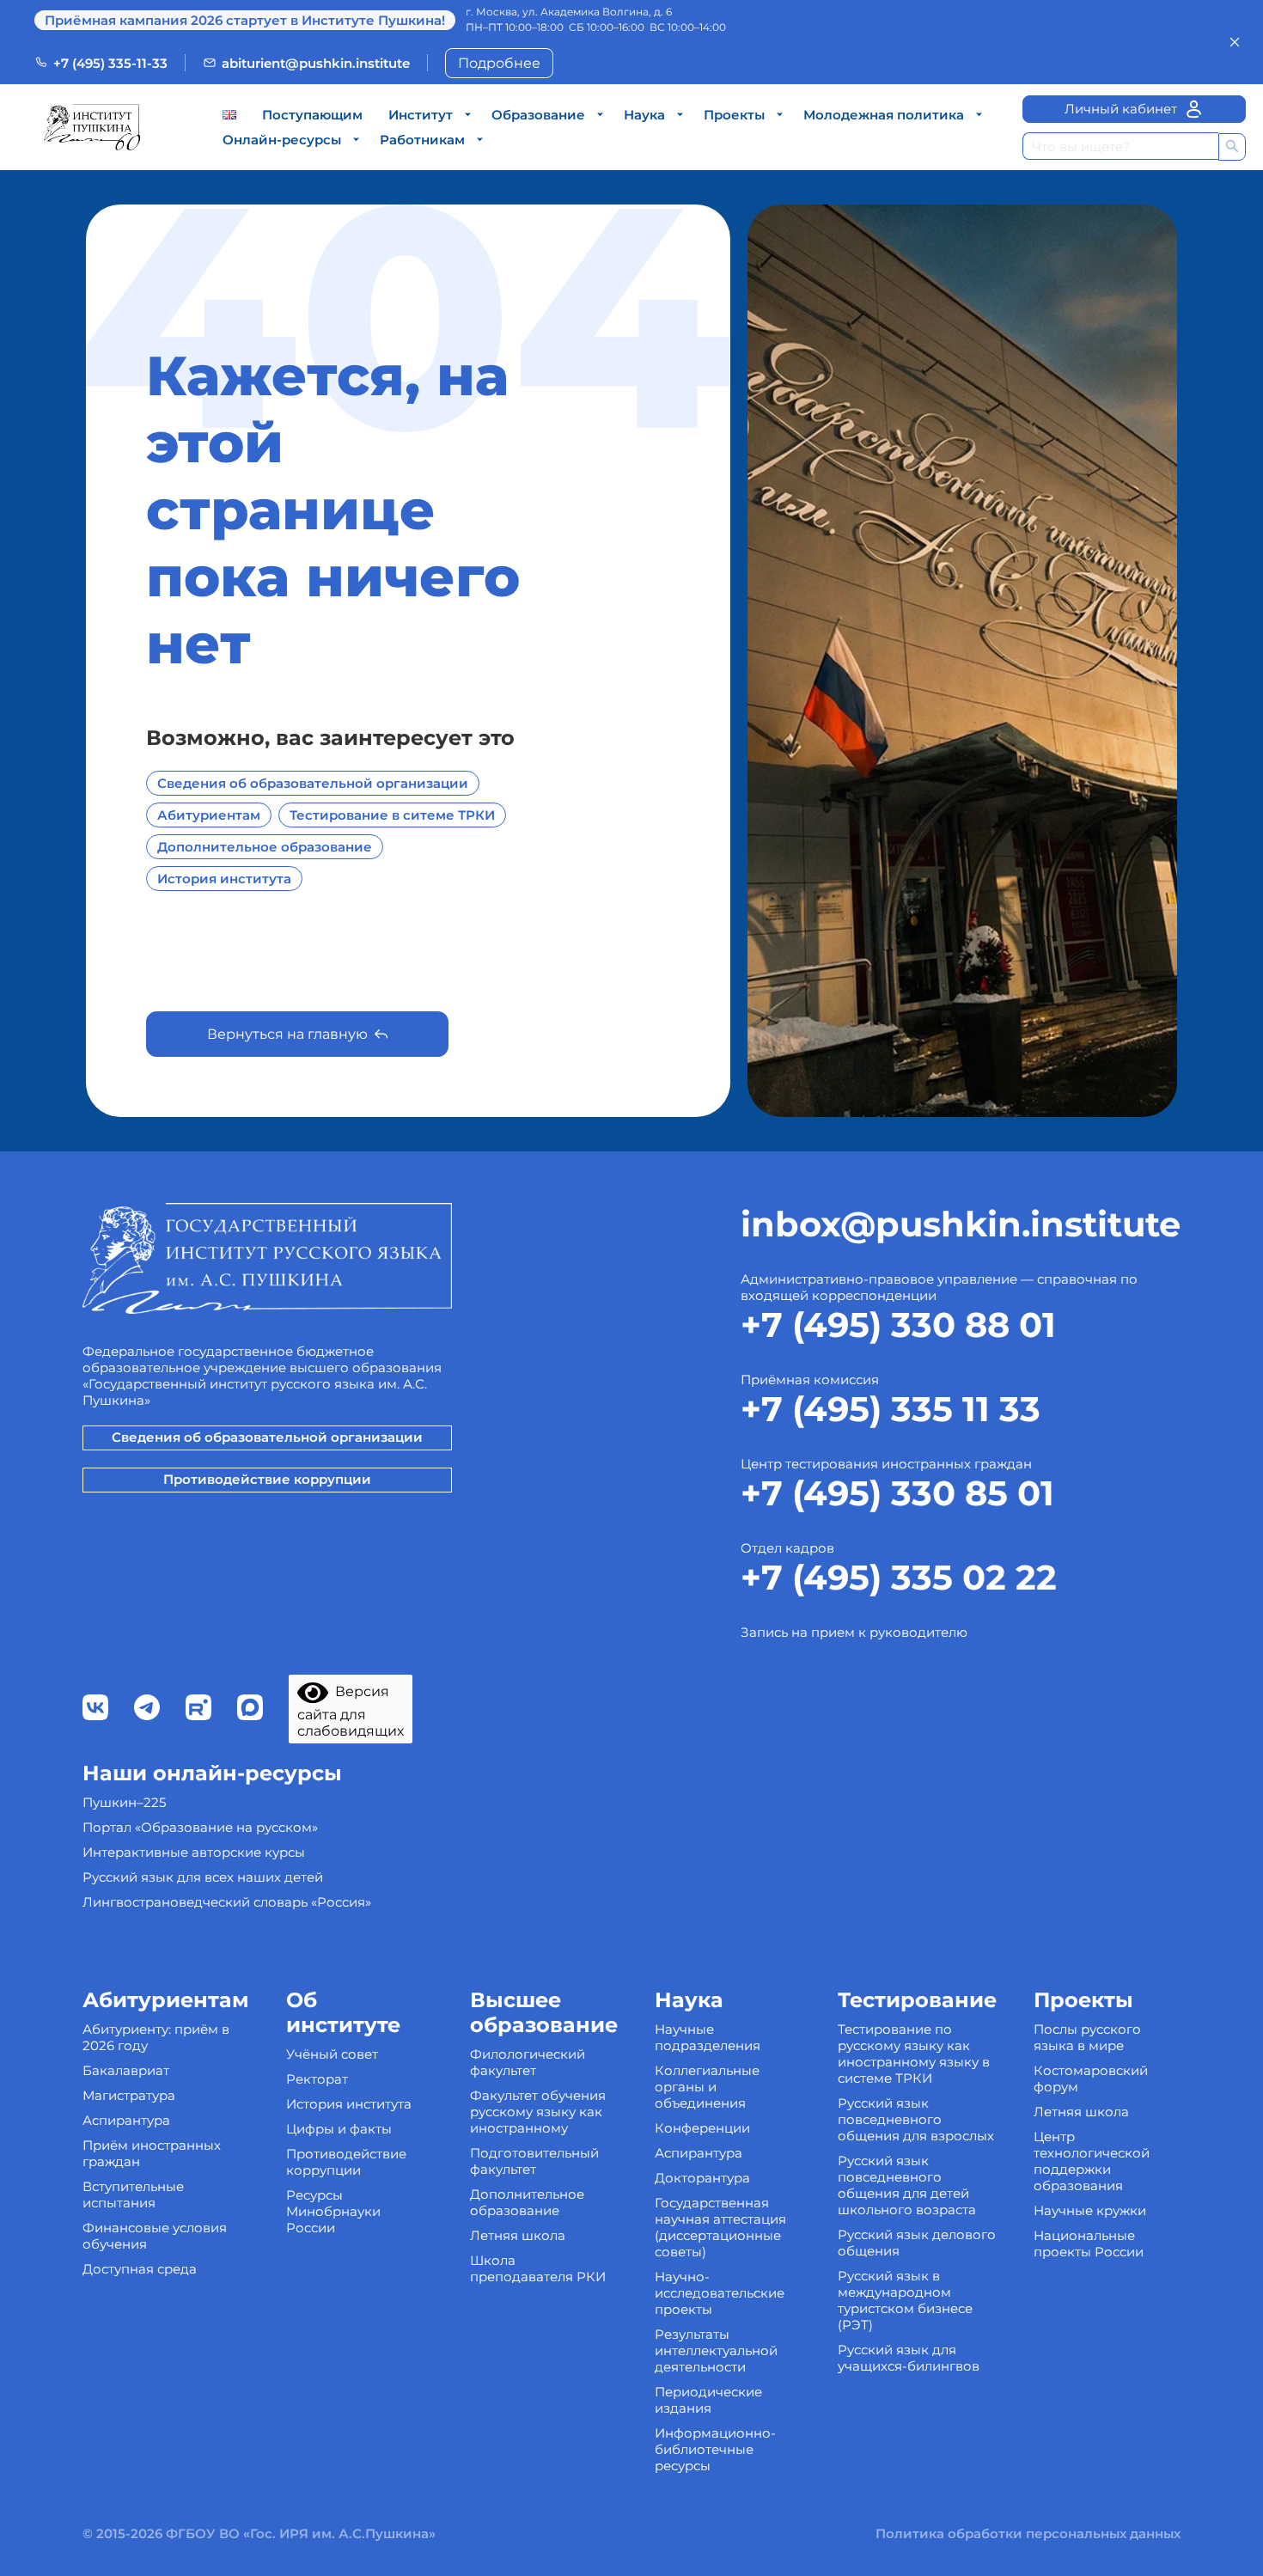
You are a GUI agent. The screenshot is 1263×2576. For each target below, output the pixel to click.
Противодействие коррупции (267, 1479)
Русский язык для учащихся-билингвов (909, 2358)
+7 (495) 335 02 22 (899, 1577)
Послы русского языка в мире (1087, 2037)
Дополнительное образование (265, 847)
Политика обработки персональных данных (1028, 2533)
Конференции (702, 2128)
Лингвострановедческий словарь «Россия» (227, 1902)
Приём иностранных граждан (152, 2153)
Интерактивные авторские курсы (194, 1852)
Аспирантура (126, 2120)
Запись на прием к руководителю (854, 1632)
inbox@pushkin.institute (961, 1224)
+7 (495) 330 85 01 (897, 1493)
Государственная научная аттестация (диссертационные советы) (720, 2227)
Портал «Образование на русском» (200, 1827)
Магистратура (129, 2095)
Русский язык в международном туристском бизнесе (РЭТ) (905, 2300)
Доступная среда (140, 2269)
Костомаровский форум (1091, 2079)
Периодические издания (708, 2400)
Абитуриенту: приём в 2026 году (156, 2037)
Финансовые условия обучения (155, 2236)
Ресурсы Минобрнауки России (333, 2211)
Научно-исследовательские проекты (720, 2293)
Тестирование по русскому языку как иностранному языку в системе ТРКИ (914, 2054)
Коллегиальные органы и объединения (707, 2087)
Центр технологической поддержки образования (1092, 2161)
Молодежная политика (884, 115)
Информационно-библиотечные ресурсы (715, 2449)
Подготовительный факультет (534, 2161)
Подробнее (499, 63)
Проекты (734, 115)
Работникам (422, 140)
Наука (644, 115)
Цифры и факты (339, 2129)
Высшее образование (544, 2012)
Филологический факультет (528, 2062)
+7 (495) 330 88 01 (898, 1325)
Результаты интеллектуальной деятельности (716, 2350)
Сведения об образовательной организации (313, 783)
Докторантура (702, 2178)
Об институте (343, 2012)
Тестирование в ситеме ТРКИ (392, 815)
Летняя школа (518, 2235)
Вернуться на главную (287, 1034)
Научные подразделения (708, 2037)
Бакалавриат (126, 2070)
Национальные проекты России (1089, 2243)
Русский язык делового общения (917, 2243)
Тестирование (917, 2000)
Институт (421, 115)
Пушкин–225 (124, 1802)
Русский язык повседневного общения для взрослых (916, 2119)
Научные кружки (1090, 2210)
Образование (538, 115)
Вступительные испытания (133, 2194)
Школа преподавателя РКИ (538, 2268)
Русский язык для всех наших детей (203, 1877)
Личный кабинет (1121, 109)
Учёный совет (332, 2054)
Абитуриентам (209, 815)
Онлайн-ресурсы (282, 140)
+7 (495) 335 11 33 (891, 1409)
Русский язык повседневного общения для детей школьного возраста (907, 2185)
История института (224, 879)
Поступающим (312, 115)
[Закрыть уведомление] (1235, 42)
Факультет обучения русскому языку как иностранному (538, 2112)
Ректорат (317, 2079)
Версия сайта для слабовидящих (351, 1711)
